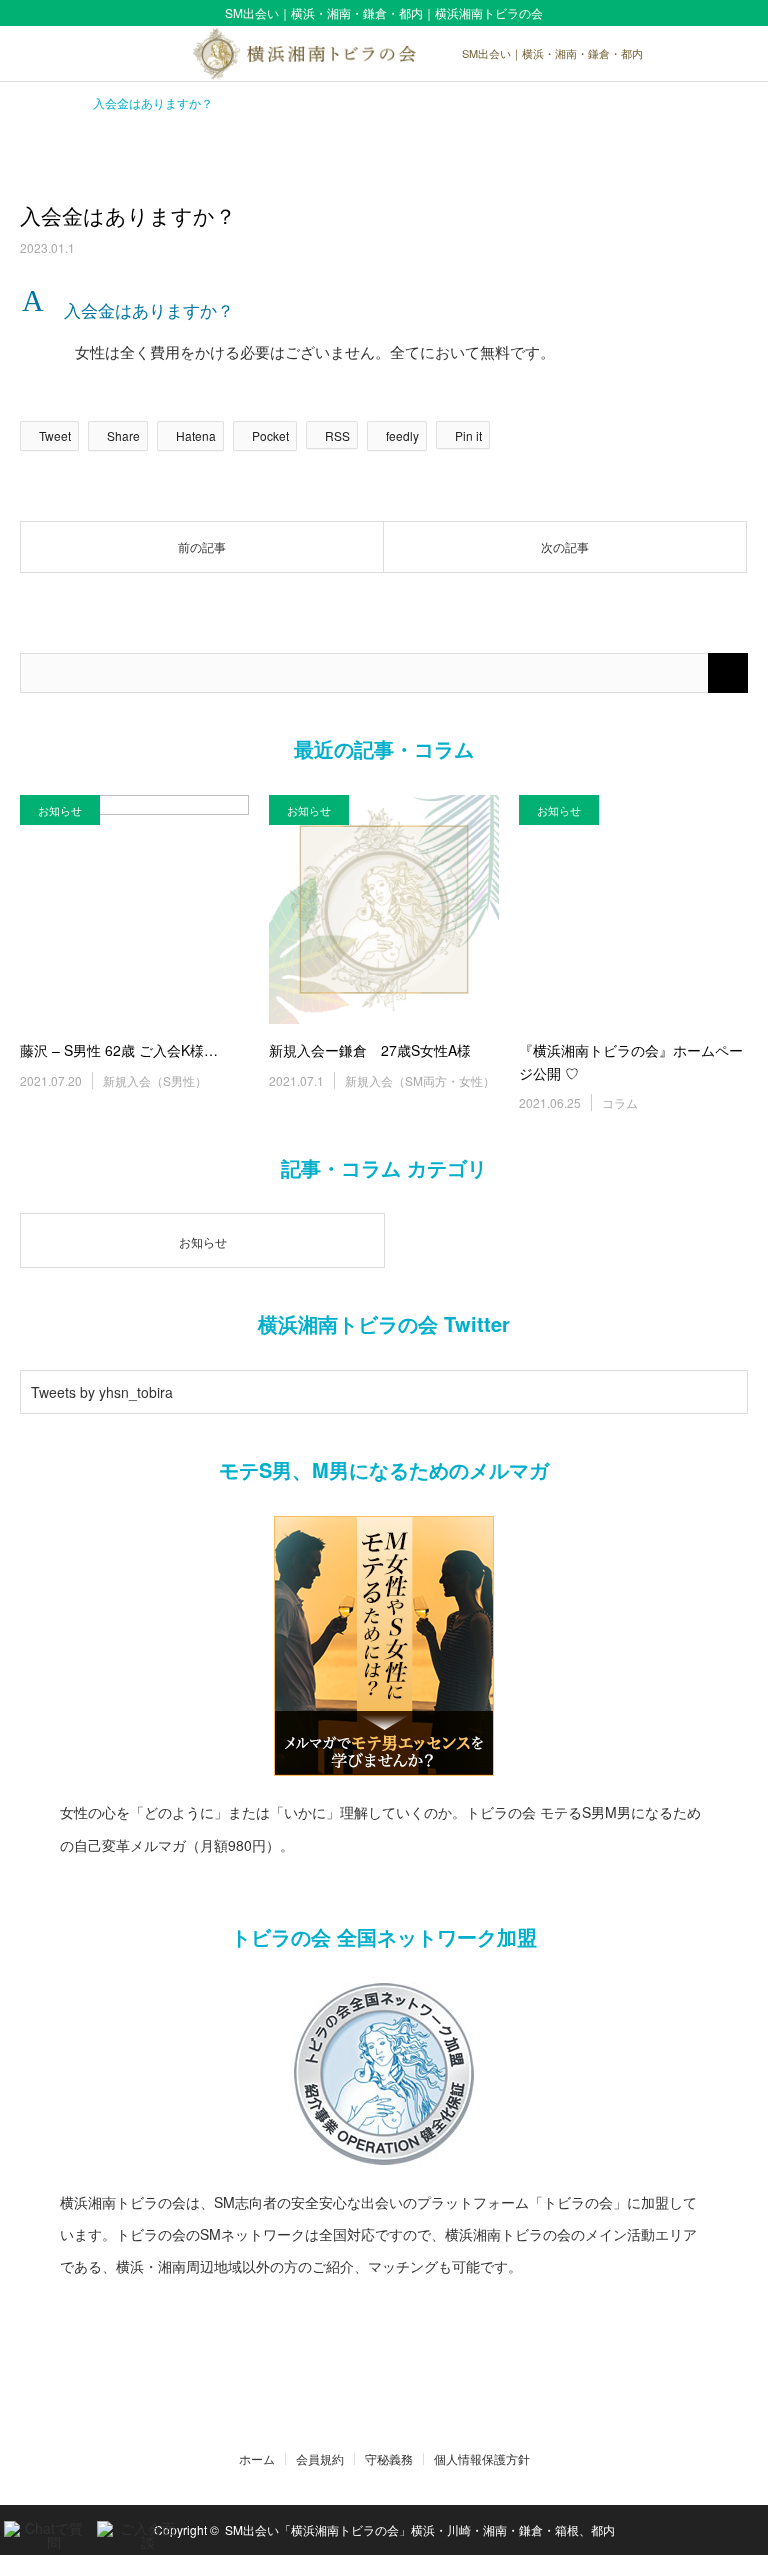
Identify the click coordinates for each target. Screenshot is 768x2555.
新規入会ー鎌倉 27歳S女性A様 (370, 1050)
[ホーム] (26, 100)
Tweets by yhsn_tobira (102, 1392)
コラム (620, 1102)
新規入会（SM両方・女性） (420, 1080)
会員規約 (320, 2459)
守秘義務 (389, 2459)
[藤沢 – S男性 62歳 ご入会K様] (134, 909)
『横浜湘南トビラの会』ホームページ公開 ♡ (631, 1061)
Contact (384, 2417)
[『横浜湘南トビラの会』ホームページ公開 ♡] (633, 909)
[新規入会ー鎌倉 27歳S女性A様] (383, 909)
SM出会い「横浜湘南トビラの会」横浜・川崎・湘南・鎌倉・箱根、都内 (420, 2529)
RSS (413, 2417)
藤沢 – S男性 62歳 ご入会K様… (119, 1050)
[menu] (740, 54)
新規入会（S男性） (155, 1080)
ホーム (257, 2459)
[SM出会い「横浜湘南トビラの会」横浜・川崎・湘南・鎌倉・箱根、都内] (384, 53)
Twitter (355, 2417)
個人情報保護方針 (482, 2459)
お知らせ (60, 810)
